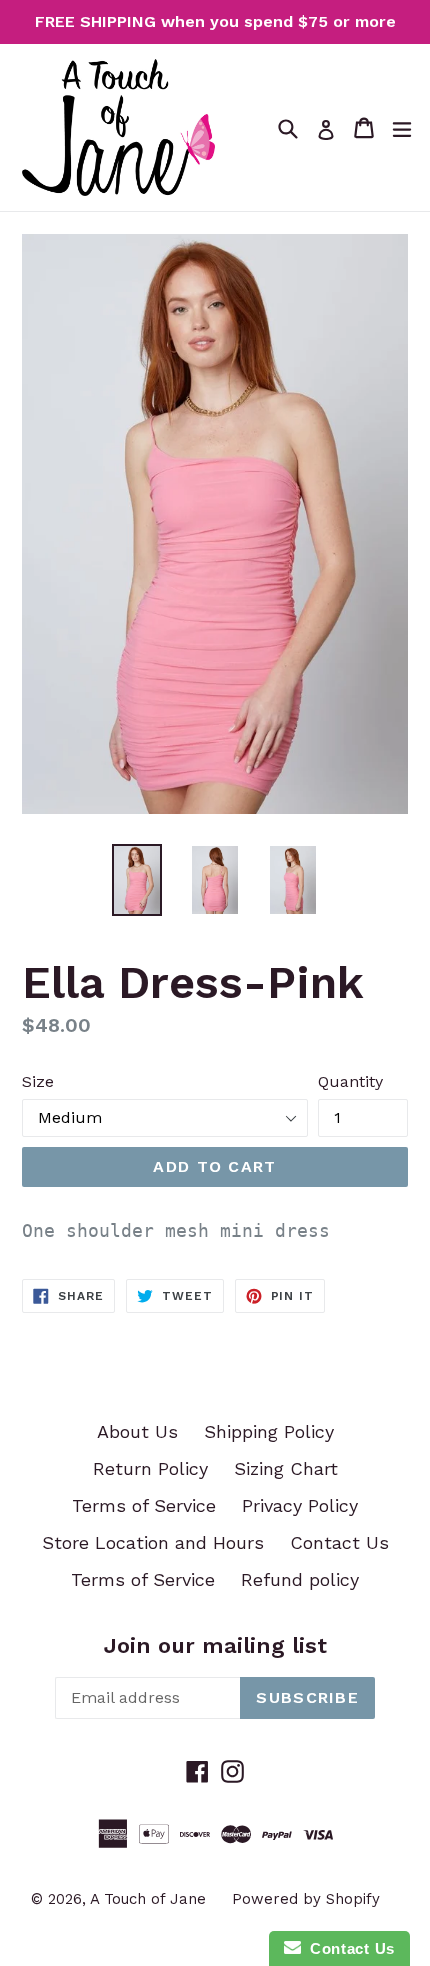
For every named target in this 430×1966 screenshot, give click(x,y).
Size (38, 1081)
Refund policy (300, 1579)
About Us (137, 1431)
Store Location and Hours (153, 1542)
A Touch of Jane (148, 1899)
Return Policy (150, 1468)
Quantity (350, 1081)
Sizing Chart (286, 1468)
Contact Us (339, 1542)
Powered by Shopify (306, 1899)
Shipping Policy (269, 1431)
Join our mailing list (215, 1645)
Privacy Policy (300, 1505)
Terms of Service (144, 1505)
